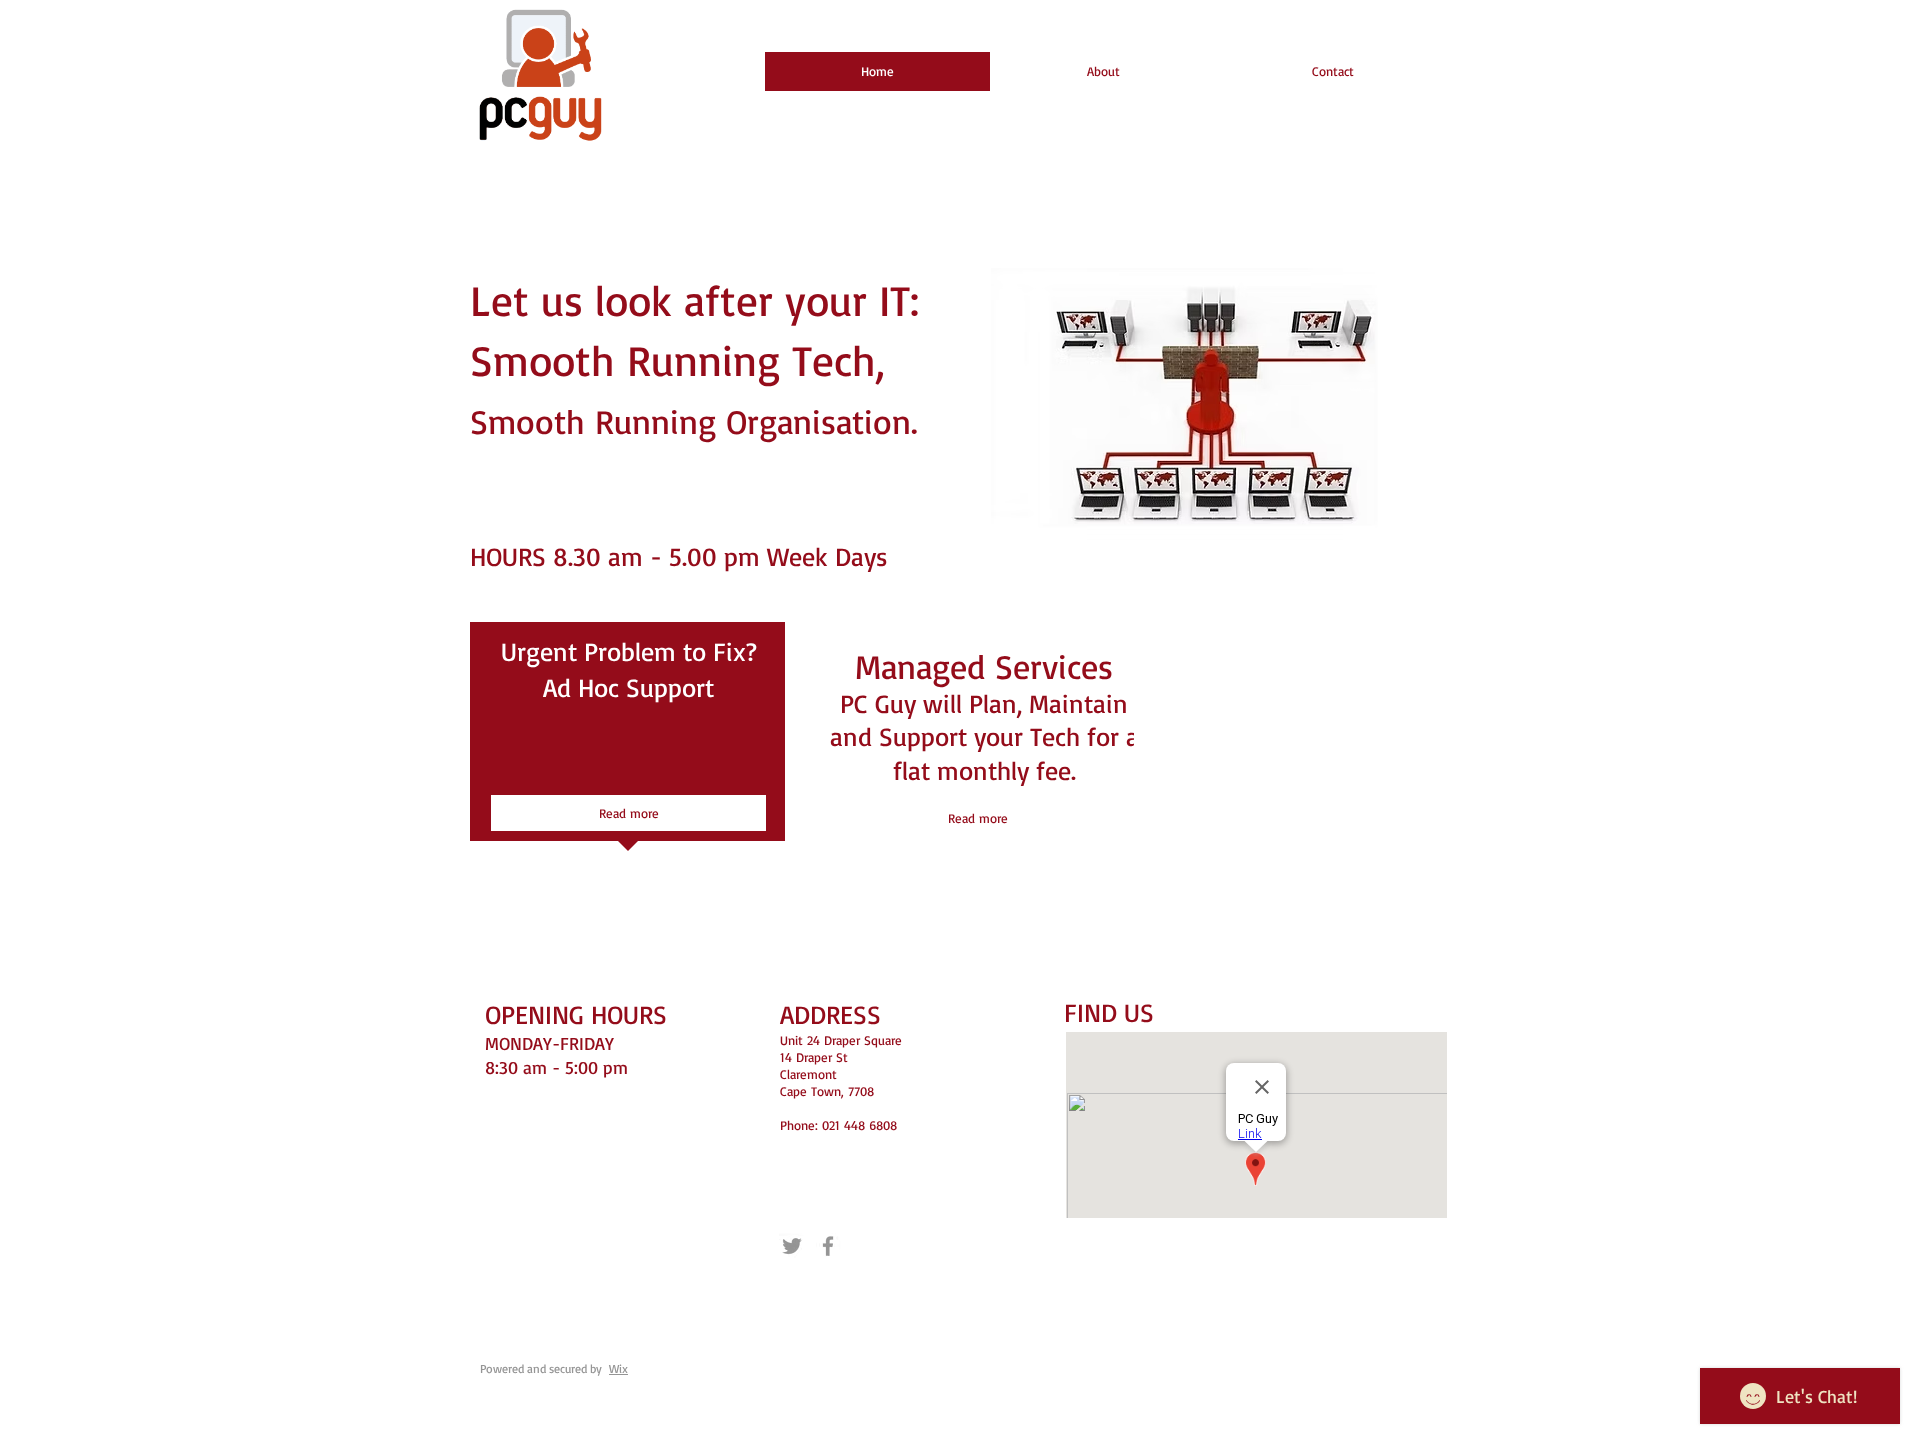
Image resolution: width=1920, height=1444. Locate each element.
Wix (618, 1368)
